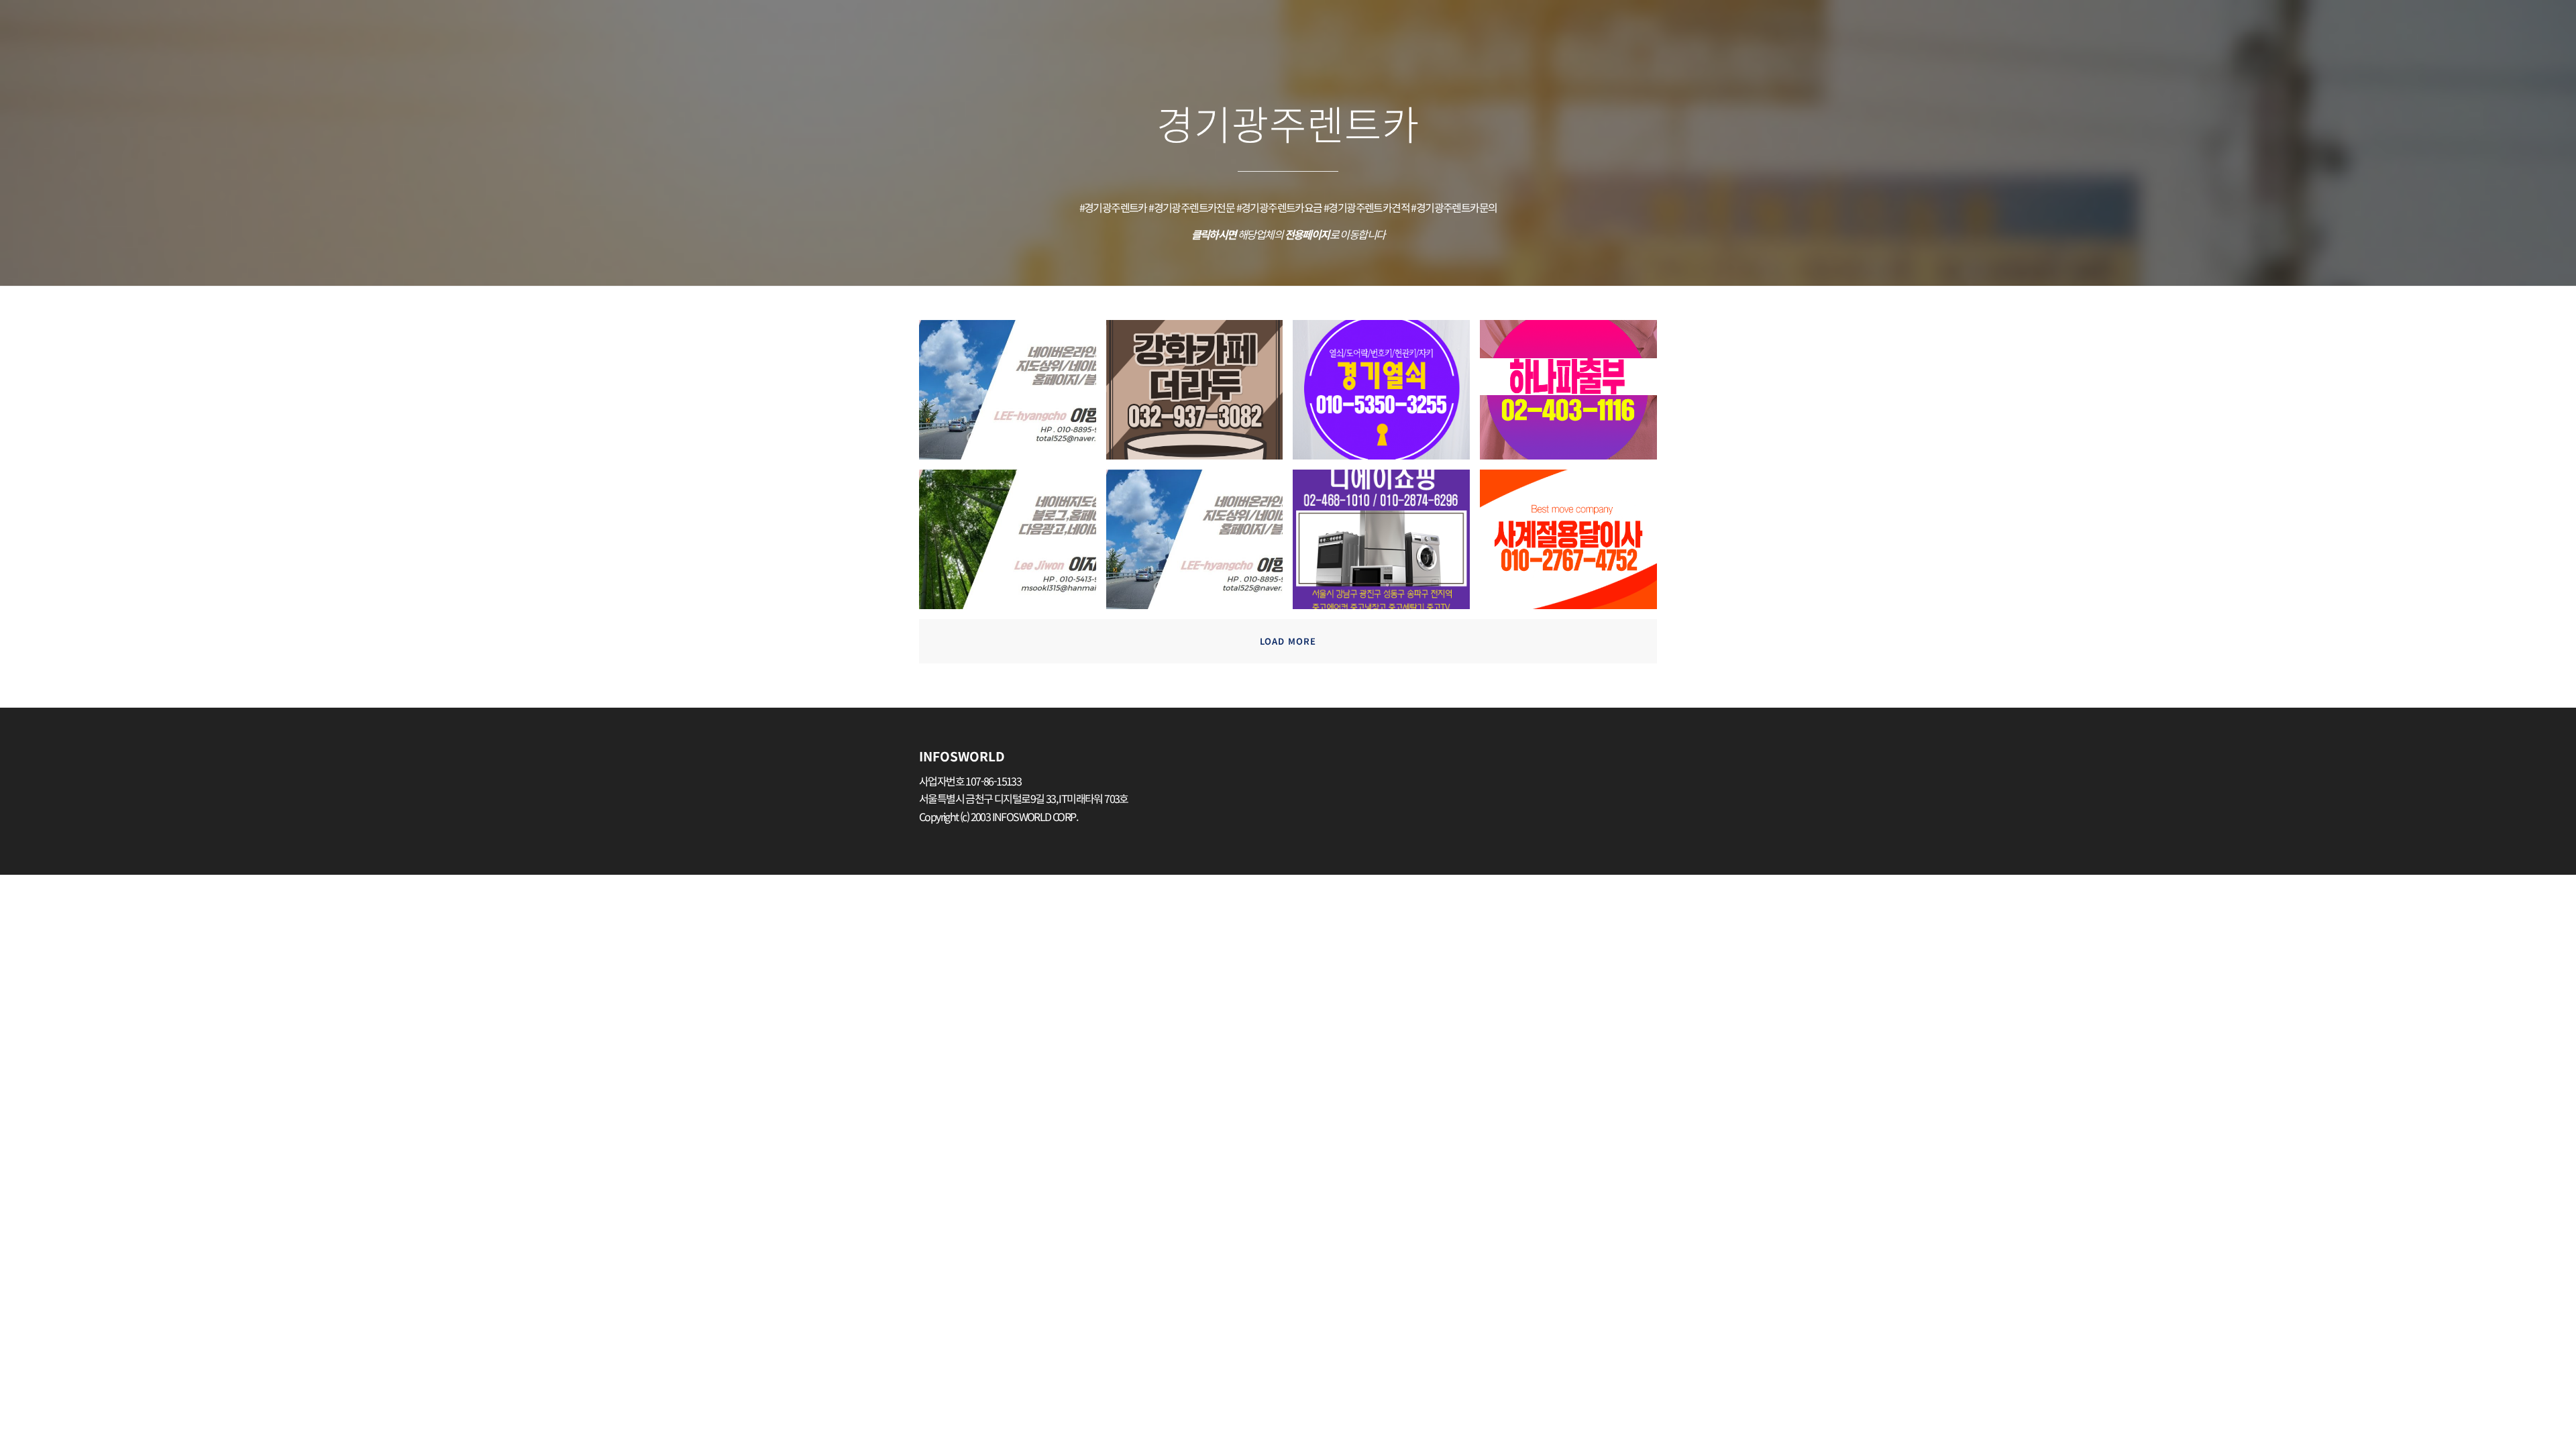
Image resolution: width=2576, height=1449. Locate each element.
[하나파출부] (1573, 395)
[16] (1013, 395)
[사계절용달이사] (1573, 544)
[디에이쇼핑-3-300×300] (1386, 544)
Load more (1288, 641)
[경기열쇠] (1386, 395)
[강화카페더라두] (1200, 395)
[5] (1013, 544)
